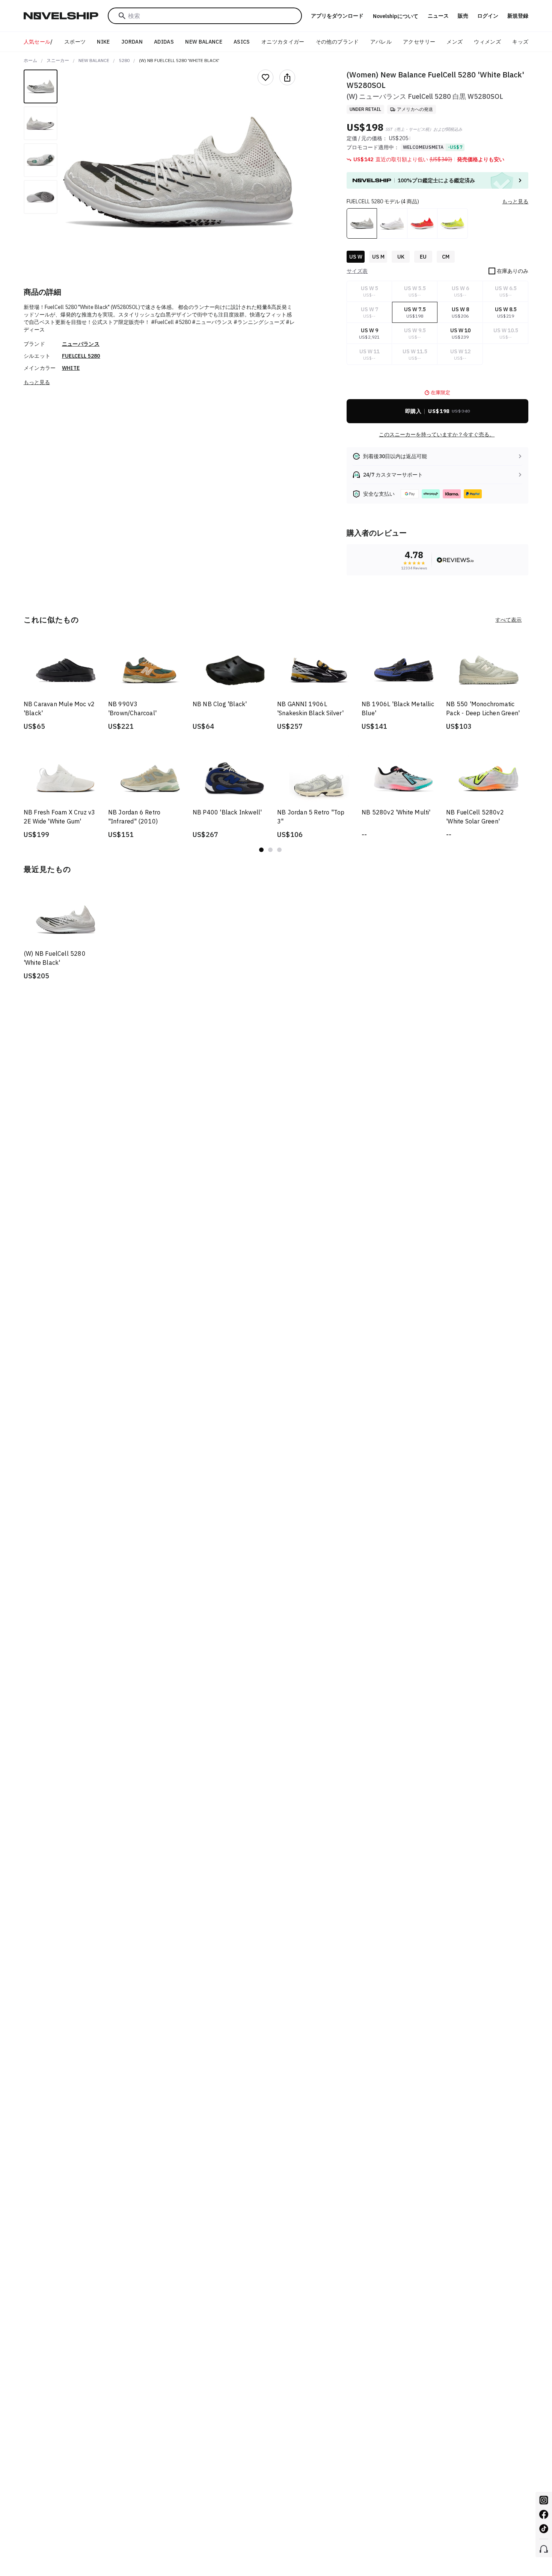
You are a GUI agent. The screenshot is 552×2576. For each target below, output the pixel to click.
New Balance (204, 42)
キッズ (520, 42)
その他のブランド (337, 42)
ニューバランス (81, 344)
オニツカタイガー (283, 42)
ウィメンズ (487, 42)
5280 (124, 60)
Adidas (164, 42)
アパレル (381, 42)
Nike (103, 42)
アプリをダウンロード (337, 16)
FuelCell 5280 (81, 356)
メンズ (455, 42)
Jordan (132, 42)
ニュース (438, 16)
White (71, 368)
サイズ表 (357, 271)
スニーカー (58, 60)
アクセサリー (419, 42)
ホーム (30, 60)
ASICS (242, 42)
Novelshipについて (396, 16)
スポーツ (75, 42)
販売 (463, 16)
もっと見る (37, 382)
